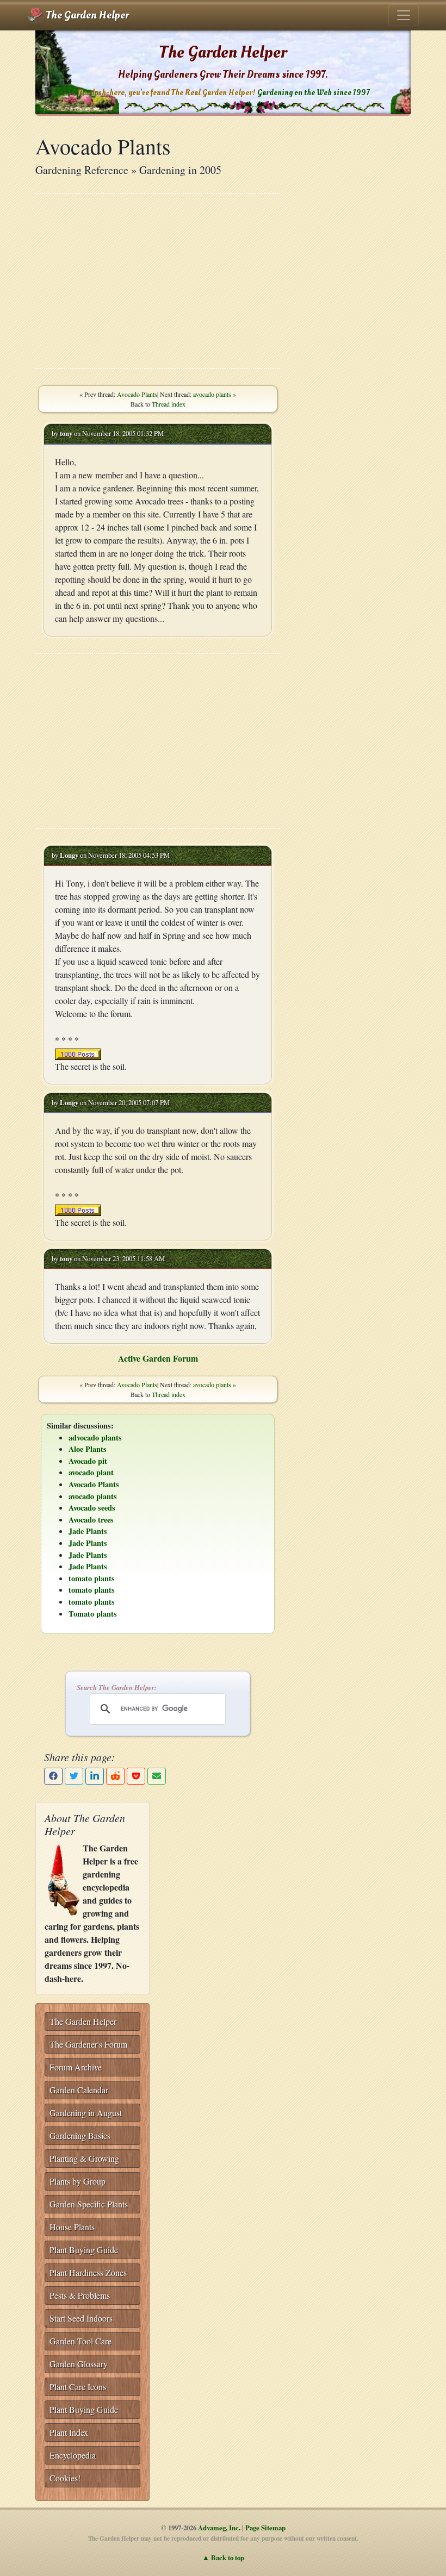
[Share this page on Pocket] (136, 1776)
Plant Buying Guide (84, 2250)
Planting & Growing (84, 2158)
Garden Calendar (79, 2090)
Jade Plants (88, 1531)
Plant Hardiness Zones (88, 2272)
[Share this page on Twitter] (74, 1776)
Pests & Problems (80, 2295)
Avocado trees (91, 1520)
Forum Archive (76, 2067)
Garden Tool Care (80, 2341)
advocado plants (95, 1437)
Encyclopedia (73, 2455)
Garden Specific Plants (89, 2204)
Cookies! (65, 2478)
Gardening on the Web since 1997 (313, 93)
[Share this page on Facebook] (53, 1776)
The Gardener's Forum (88, 2044)
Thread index (169, 404)
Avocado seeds (92, 1508)
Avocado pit (88, 1461)
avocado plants (212, 394)
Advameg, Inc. (219, 2528)
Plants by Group (78, 2181)
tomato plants (92, 1578)
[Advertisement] (158, 281)
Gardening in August (86, 2113)
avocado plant (91, 1472)
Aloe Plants (88, 1449)
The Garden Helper (86, 15)
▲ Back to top (223, 2558)
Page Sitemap (265, 2528)
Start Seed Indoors (81, 2318)
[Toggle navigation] (404, 15)
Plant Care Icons (78, 2387)
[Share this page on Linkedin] (95, 1776)
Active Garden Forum (158, 1358)
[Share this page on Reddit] (115, 1776)
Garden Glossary (79, 2364)
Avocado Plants (137, 394)
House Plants (72, 2227)
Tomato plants (93, 1614)
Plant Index (69, 2432)
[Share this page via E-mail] (157, 1776)
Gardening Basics (80, 2135)
